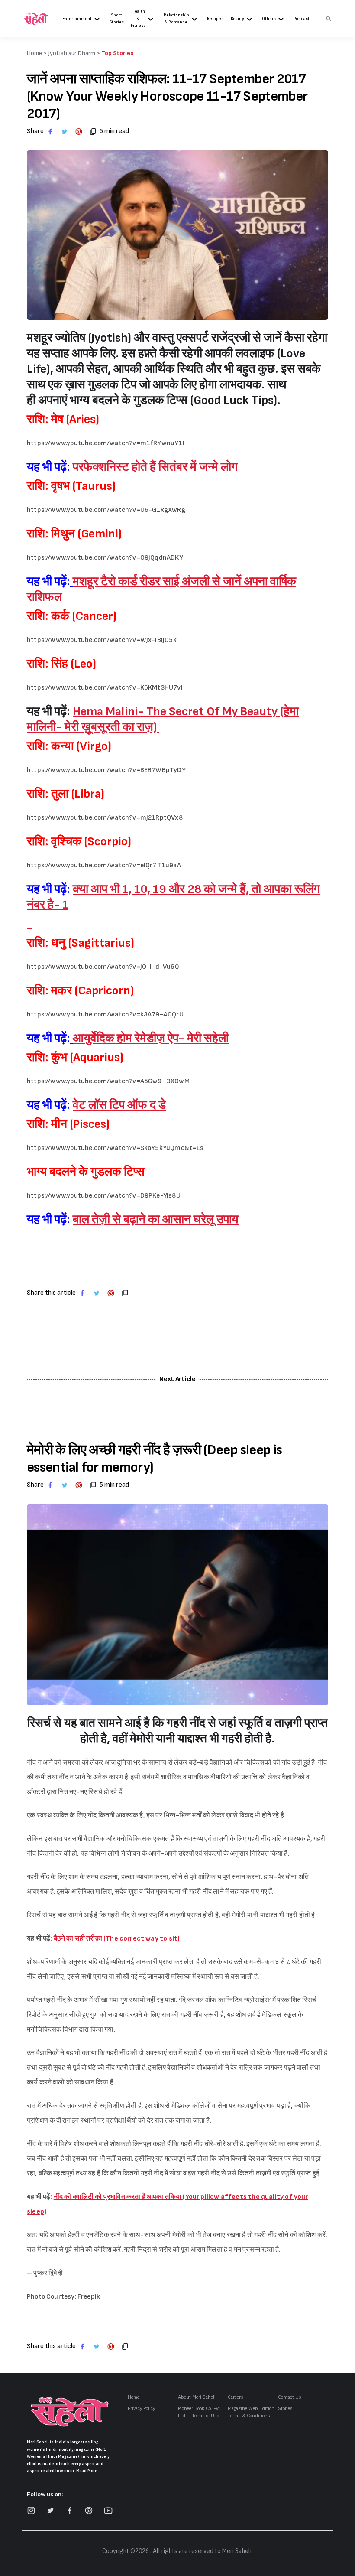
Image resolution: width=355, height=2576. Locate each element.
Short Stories (117, 19)
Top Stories (117, 53)
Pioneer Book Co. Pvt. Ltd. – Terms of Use (200, 2412)
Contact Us (290, 2397)
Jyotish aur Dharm (72, 53)
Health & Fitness (138, 18)
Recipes (215, 19)
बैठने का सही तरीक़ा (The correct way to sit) (117, 1939)
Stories (285, 2408)
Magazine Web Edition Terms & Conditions (251, 2412)
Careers (236, 2397)
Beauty (237, 19)
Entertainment (77, 19)
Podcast (302, 19)
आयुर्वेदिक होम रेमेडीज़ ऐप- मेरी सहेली (151, 1038)
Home (134, 2397)
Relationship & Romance (176, 19)
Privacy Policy (141, 2408)
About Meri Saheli (197, 2397)
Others (269, 19)
